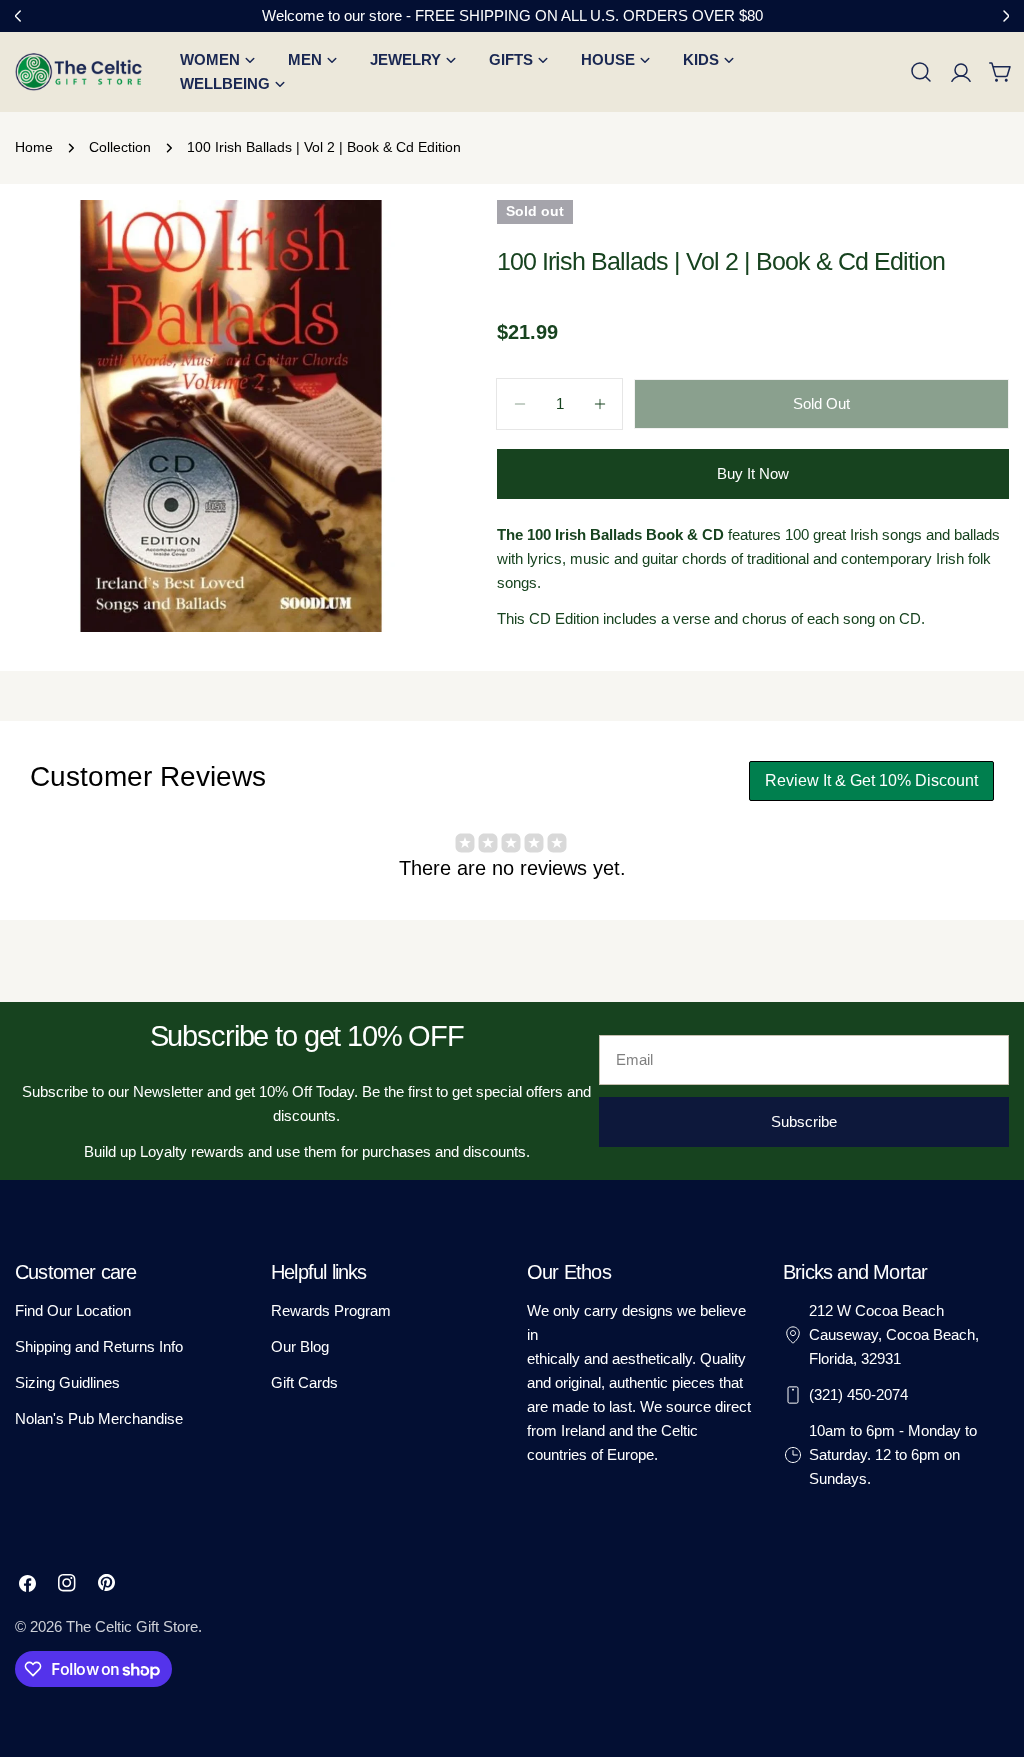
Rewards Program (331, 1310)
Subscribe (804, 1121)
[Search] (921, 72)
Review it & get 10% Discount (871, 780)
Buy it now (753, 473)
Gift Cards (304, 1382)
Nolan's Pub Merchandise (99, 1418)
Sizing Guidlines (67, 1382)
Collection (120, 147)
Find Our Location (73, 1310)
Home (34, 147)
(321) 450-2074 (858, 1394)
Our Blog (300, 1346)
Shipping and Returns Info (99, 1346)
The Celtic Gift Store (132, 1626)
